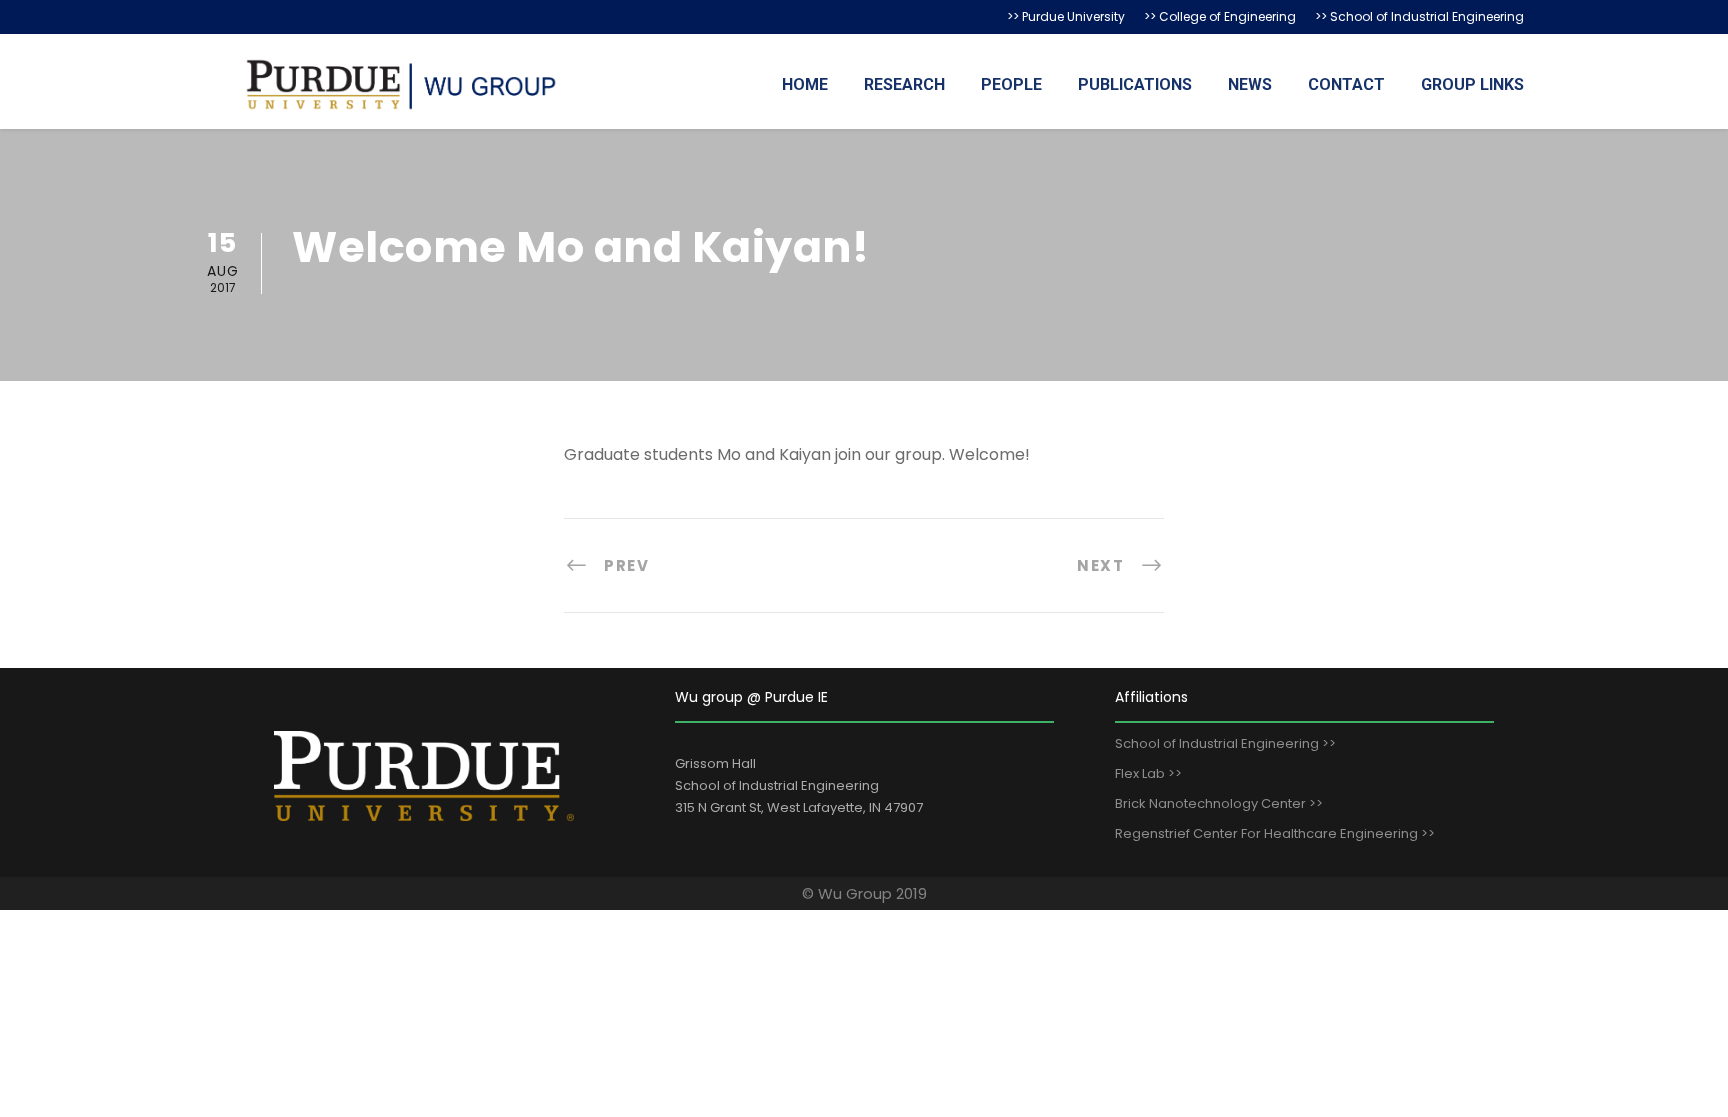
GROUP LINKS (1472, 84)
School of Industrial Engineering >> (1225, 743)
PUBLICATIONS (1135, 84)
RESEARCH (904, 84)
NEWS (1250, 84)
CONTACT (1346, 84)
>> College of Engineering (1220, 16)
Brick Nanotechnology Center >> (1219, 803)
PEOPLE (1011, 84)
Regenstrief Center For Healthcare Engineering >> (1275, 833)
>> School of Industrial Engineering (1419, 16)
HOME (805, 84)
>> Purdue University (1066, 16)
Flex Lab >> (1148, 773)
